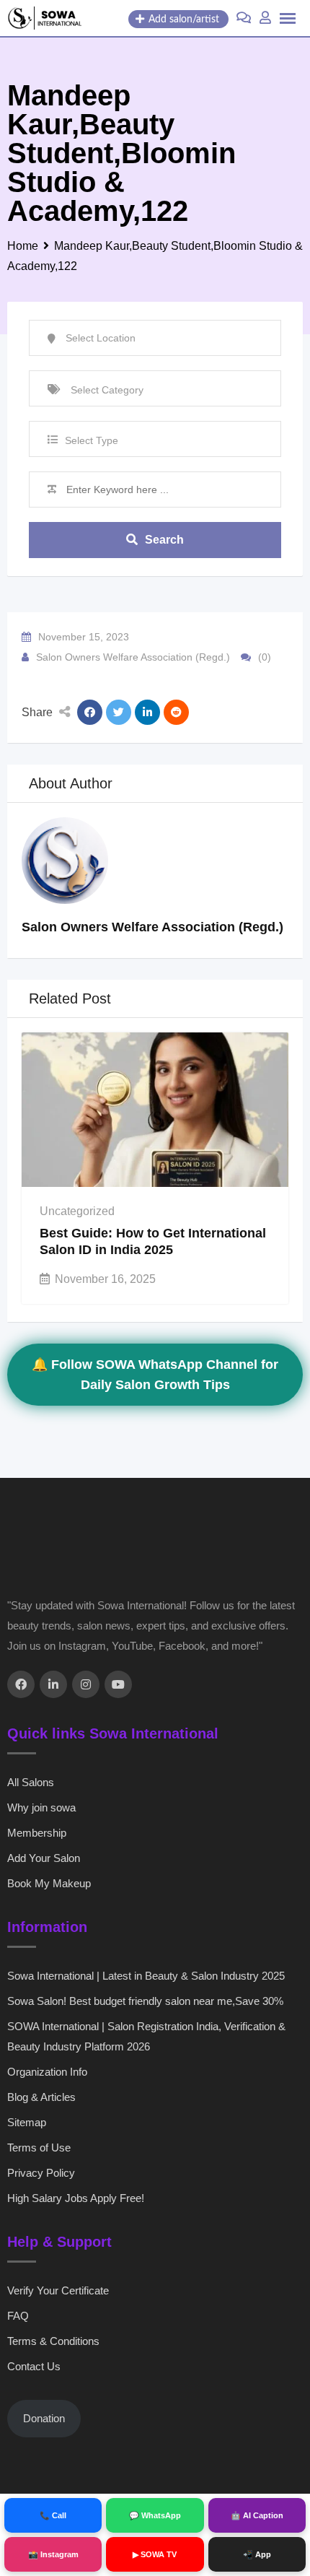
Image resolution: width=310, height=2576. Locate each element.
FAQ (18, 2316)
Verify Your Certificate (58, 2290)
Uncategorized (77, 1211)
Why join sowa (41, 1807)
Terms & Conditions (53, 2341)
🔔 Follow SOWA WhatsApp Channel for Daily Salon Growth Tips (155, 1375)
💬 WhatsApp (155, 2515)
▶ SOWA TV (155, 2554)
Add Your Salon (44, 1858)
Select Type (92, 440)
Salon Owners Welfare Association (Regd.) (133, 657)
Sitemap (27, 2122)
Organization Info (47, 2072)
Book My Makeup (49, 1883)
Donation (44, 2418)
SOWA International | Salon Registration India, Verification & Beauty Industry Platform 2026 (146, 2036)
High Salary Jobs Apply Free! (76, 2198)
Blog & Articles (41, 2097)
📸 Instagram (53, 2554)
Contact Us (34, 2366)
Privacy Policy (41, 2173)
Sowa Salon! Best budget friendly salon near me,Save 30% (145, 2001)
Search (164, 540)
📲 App (257, 2554)
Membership (37, 1833)
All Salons (31, 1782)
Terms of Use (39, 2148)
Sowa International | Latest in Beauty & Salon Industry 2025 (146, 1976)
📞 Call (53, 2515)
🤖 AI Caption (257, 2515)
